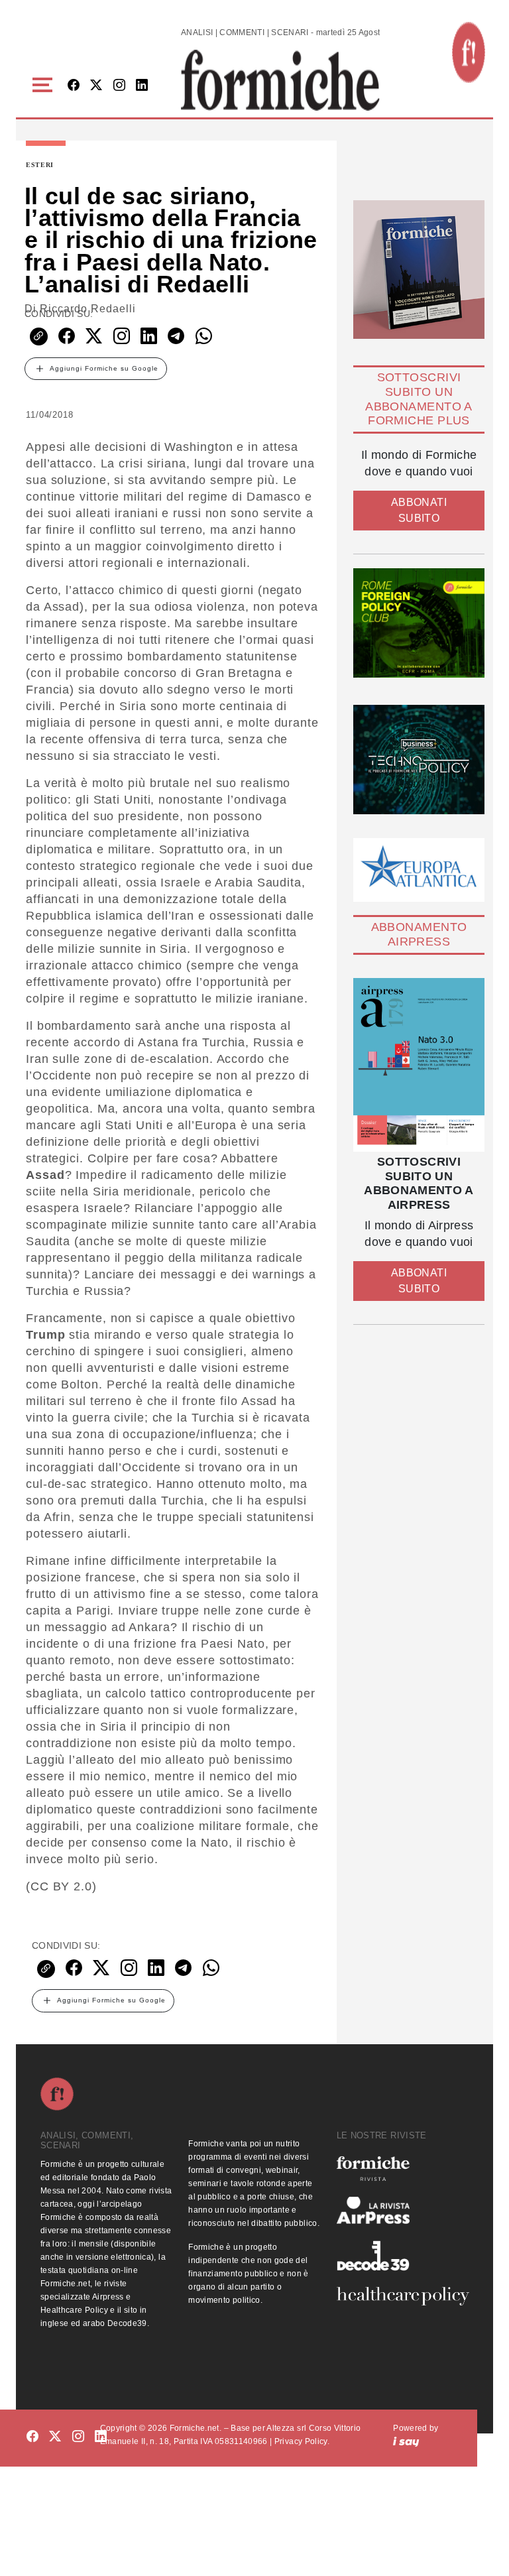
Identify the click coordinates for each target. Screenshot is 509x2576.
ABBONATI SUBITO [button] (419, 510)
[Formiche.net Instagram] (119, 86)
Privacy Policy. (302, 2441)
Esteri (40, 165)
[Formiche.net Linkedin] (142, 86)
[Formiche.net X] (96, 86)
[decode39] (403, 2255)
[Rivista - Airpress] (403, 2210)
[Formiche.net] (469, 52)
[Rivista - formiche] (403, 2169)
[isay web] (406, 2441)
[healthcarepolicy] (403, 2296)
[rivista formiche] (419, 1065)
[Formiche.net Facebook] (74, 86)
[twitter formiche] (55, 2437)
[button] (45, 85)
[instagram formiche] (78, 2437)
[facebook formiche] (32, 2437)
